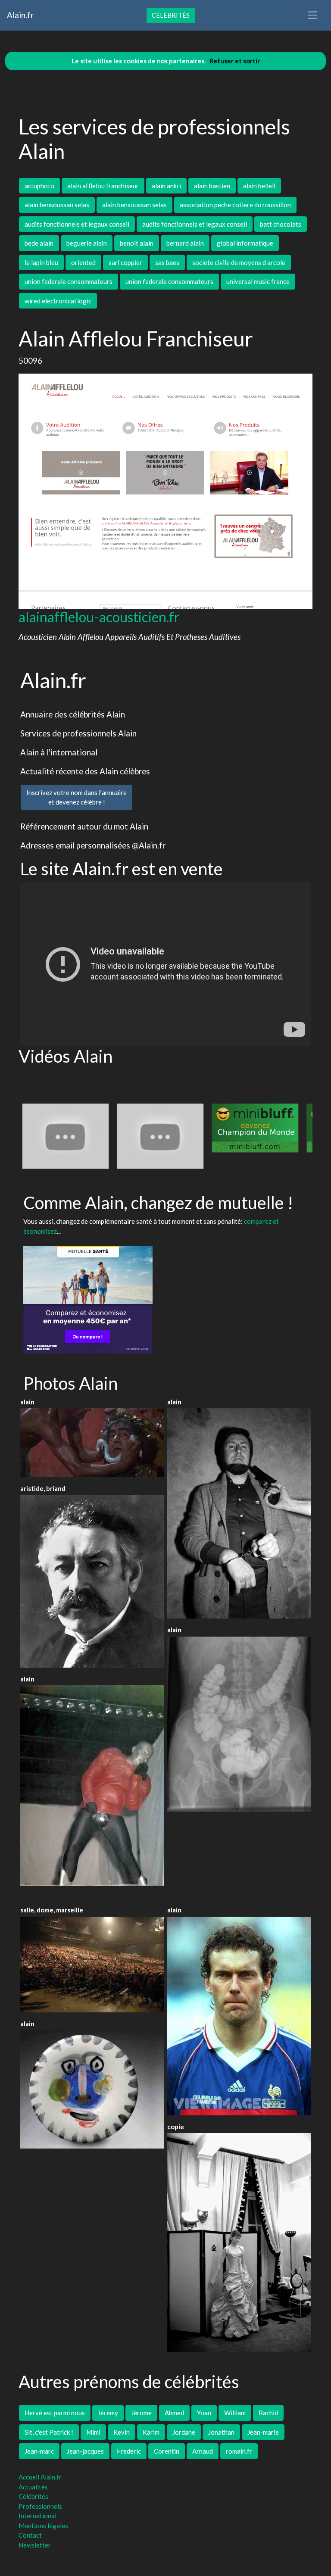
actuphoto (39, 186)
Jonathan (221, 2432)
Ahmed (174, 2413)
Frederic (129, 2451)
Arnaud (203, 2451)
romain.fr (239, 2451)
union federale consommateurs (69, 281)
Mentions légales (43, 2526)
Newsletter (35, 2545)
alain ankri (166, 186)
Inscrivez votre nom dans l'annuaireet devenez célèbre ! (77, 797)
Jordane (184, 2432)
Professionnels (40, 2506)
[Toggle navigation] (312, 15)
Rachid (268, 2413)
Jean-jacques (85, 2451)
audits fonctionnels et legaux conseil (77, 224)
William (235, 2413)
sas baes (167, 262)
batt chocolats (281, 224)
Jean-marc (39, 2451)
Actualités (33, 2487)
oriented (83, 262)
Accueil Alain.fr (40, 2477)
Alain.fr (20, 15)
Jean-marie (263, 2432)
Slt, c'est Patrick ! (49, 2432)
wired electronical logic (58, 301)
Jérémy (108, 2413)
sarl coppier (125, 262)
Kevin (122, 2432)
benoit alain (137, 243)
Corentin (167, 2451)
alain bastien (212, 186)
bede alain (39, 243)
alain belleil (259, 186)
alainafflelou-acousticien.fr (99, 617)
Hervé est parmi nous (55, 2413)
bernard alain (185, 243)
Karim (151, 2432)
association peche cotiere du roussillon (235, 205)
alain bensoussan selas (57, 205)
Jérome (141, 2413)
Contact (30, 2535)
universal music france (258, 281)
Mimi (93, 2432)
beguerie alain (87, 243)
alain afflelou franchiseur (103, 186)
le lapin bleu (41, 262)
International (37, 2516)
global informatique (245, 243)
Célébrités (171, 15)
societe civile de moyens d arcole (239, 262)
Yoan (204, 2413)
